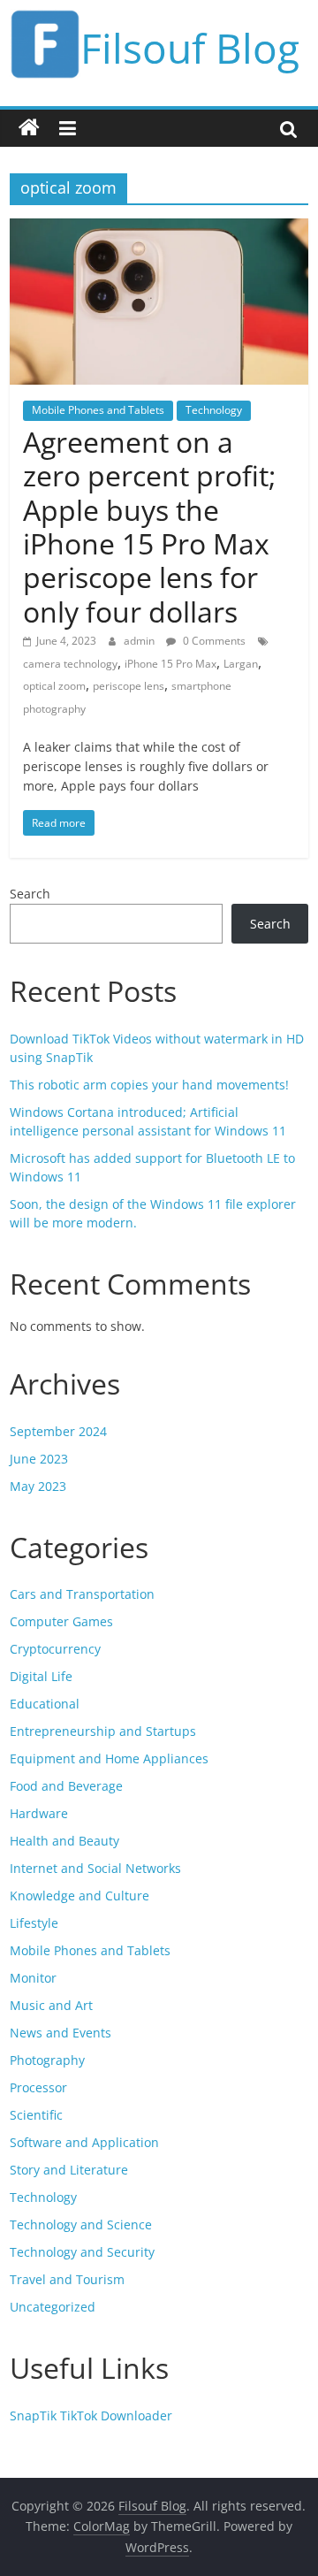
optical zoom (54, 686)
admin (140, 641)
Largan (241, 664)
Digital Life (41, 1676)
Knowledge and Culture (79, 1896)
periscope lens (129, 686)
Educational (45, 1704)
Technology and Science (81, 2224)
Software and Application (84, 2142)
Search (30, 894)
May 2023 (38, 1486)
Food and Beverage (66, 1786)
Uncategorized (53, 2307)
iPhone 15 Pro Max (170, 664)
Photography (47, 2060)
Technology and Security (82, 2252)
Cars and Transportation (82, 1594)
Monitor (33, 1978)
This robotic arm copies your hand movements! (149, 1085)
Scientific (36, 2115)
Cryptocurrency (55, 1649)
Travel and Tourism (67, 2279)
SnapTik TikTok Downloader (91, 2415)
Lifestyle (34, 1923)
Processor (38, 2087)
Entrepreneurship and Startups (103, 1731)
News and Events (61, 2033)
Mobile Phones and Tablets (98, 410)
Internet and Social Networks (95, 1868)
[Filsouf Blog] (29, 128)
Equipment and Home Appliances (109, 1758)
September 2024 (58, 1431)
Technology (214, 410)
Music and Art (51, 2005)
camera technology (70, 664)
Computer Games (61, 1621)
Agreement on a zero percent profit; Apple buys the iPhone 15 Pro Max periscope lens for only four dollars (149, 527)
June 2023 (39, 1459)
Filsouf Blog (190, 48)
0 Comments (213, 641)
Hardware (39, 1813)
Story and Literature (69, 2170)
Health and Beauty (64, 1841)
